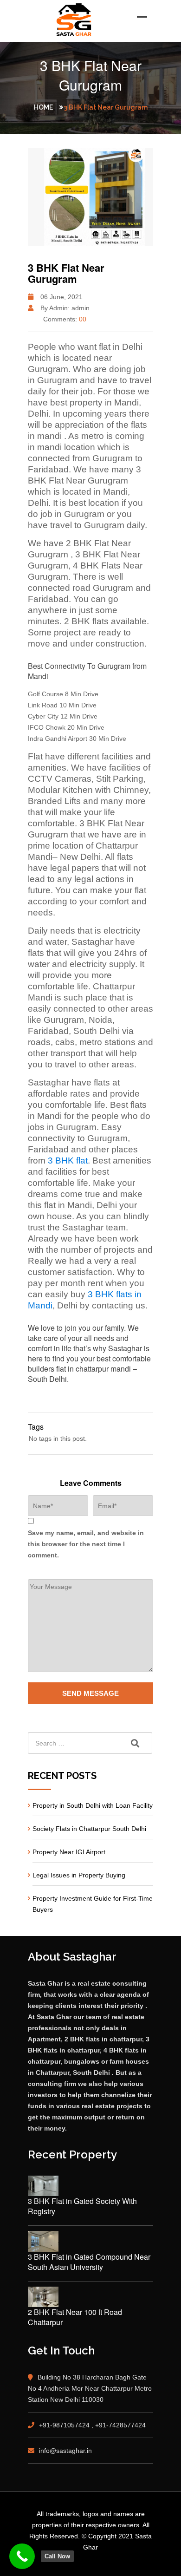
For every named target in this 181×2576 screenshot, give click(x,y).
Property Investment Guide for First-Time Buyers (93, 1904)
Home (43, 107)
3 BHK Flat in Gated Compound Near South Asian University (89, 2262)
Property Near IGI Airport (69, 1852)
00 (83, 319)
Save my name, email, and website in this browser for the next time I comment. (86, 1544)
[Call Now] (22, 2556)
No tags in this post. (58, 1438)
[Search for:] (90, 1743)
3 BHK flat (68, 1161)
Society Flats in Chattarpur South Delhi (89, 1829)
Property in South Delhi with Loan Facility (93, 1805)
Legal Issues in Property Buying (79, 1875)
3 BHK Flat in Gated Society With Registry (82, 2206)
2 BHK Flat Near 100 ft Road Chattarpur (75, 2317)
